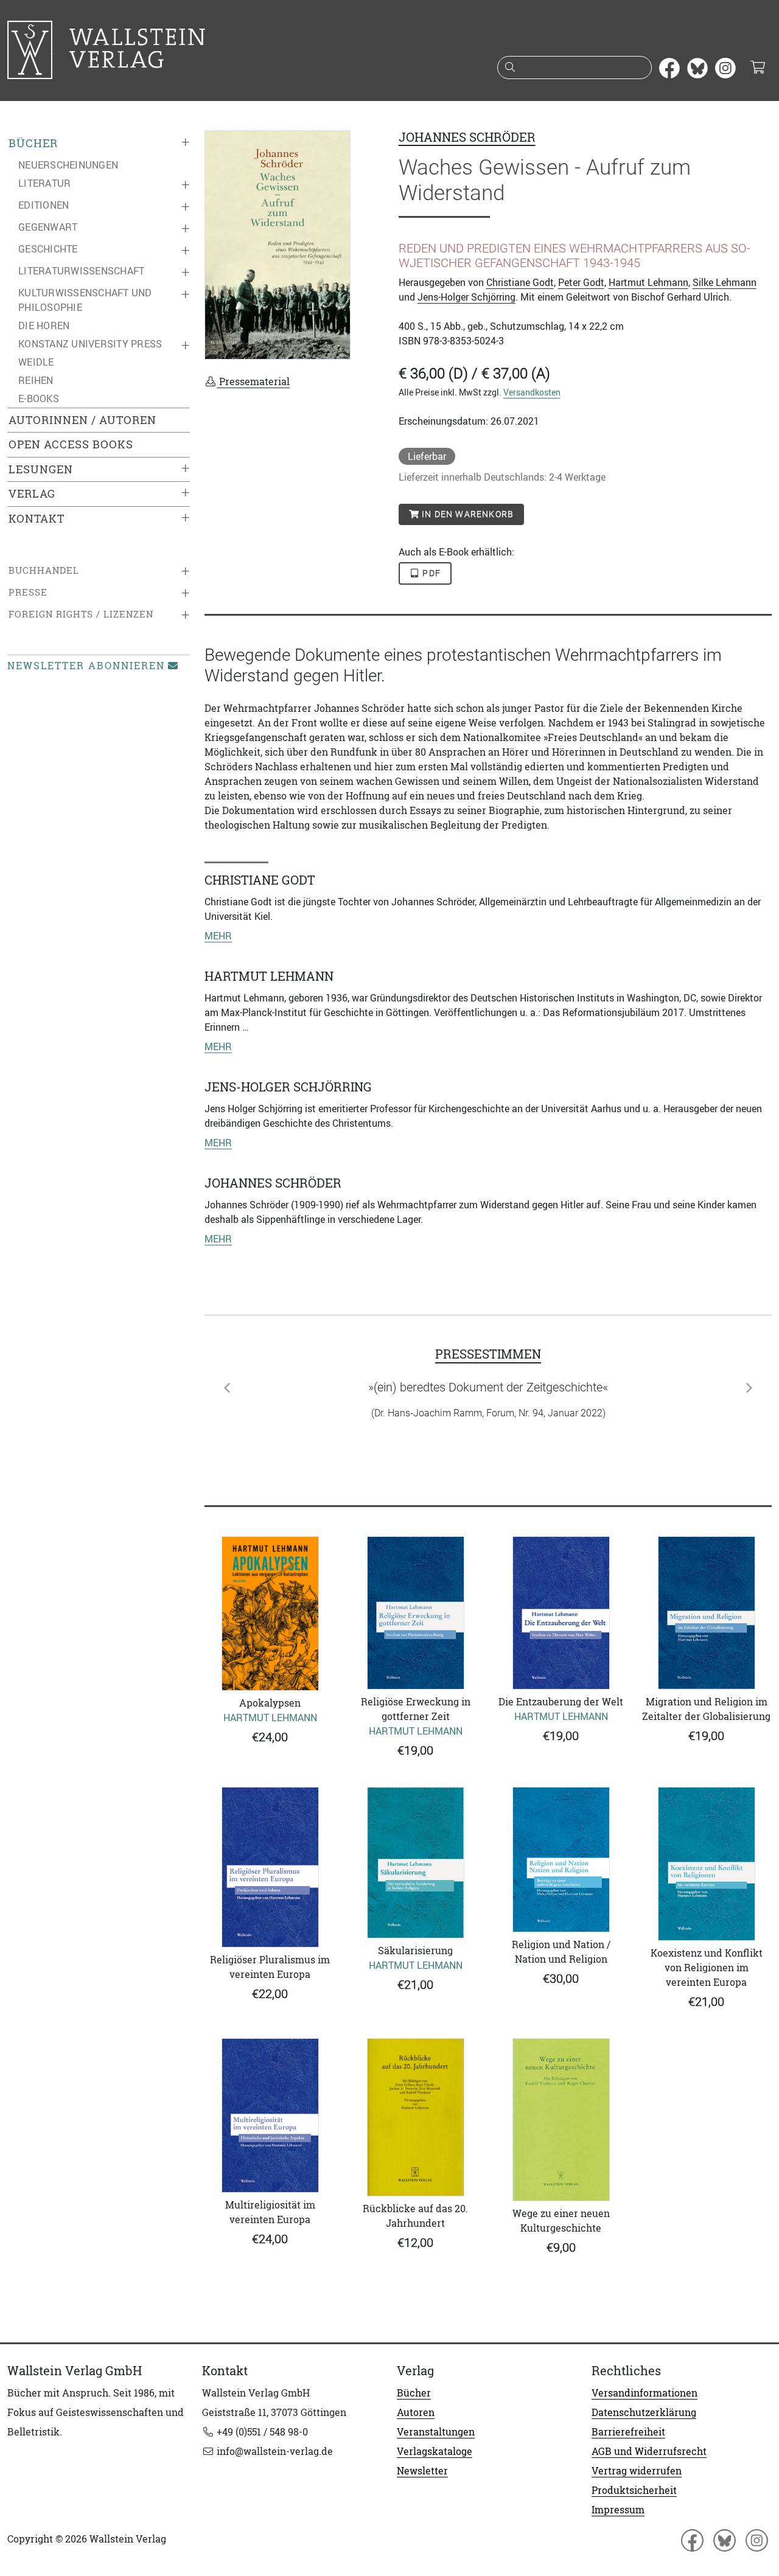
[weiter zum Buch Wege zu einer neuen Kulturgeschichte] (561, 2120)
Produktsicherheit (634, 2490)
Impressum (618, 2510)
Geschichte (48, 249)
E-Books (39, 399)
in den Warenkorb (466, 514)
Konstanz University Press (90, 344)
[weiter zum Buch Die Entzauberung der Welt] (561, 1613)
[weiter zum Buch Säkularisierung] (415, 1862)
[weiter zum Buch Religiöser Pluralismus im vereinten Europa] (270, 1867)
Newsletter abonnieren (86, 666)
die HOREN (44, 325)
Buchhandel (44, 570)
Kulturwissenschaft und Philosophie (85, 300)
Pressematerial (253, 381)
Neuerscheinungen (68, 165)
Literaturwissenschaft (81, 271)
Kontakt (37, 519)
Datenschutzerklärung (644, 2412)
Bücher (33, 143)
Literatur (44, 183)
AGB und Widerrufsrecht (649, 2451)
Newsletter (422, 2471)
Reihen (36, 380)
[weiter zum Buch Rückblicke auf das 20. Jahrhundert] (415, 2118)
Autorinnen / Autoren (82, 420)
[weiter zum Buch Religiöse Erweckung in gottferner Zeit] (415, 1613)
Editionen (44, 205)
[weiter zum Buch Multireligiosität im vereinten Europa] (270, 2116)
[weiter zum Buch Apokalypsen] (270, 1613)
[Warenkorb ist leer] (757, 68)
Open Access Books (71, 444)
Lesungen (41, 469)
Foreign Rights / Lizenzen (81, 614)
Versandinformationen (645, 2393)
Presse (28, 592)
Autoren (416, 2412)
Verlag (32, 494)
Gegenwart (48, 227)
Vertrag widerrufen (637, 2471)
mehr (218, 936)
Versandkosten (532, 392)
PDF (430, 573)
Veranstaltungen (436, 2432)
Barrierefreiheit (628, 2432)
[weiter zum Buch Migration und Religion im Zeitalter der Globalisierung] (706, 1613)
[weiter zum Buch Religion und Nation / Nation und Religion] (561, 1860)
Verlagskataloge (435, 2451)
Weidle (36, 362)
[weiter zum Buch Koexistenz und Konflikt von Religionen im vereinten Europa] (706, 1864)
